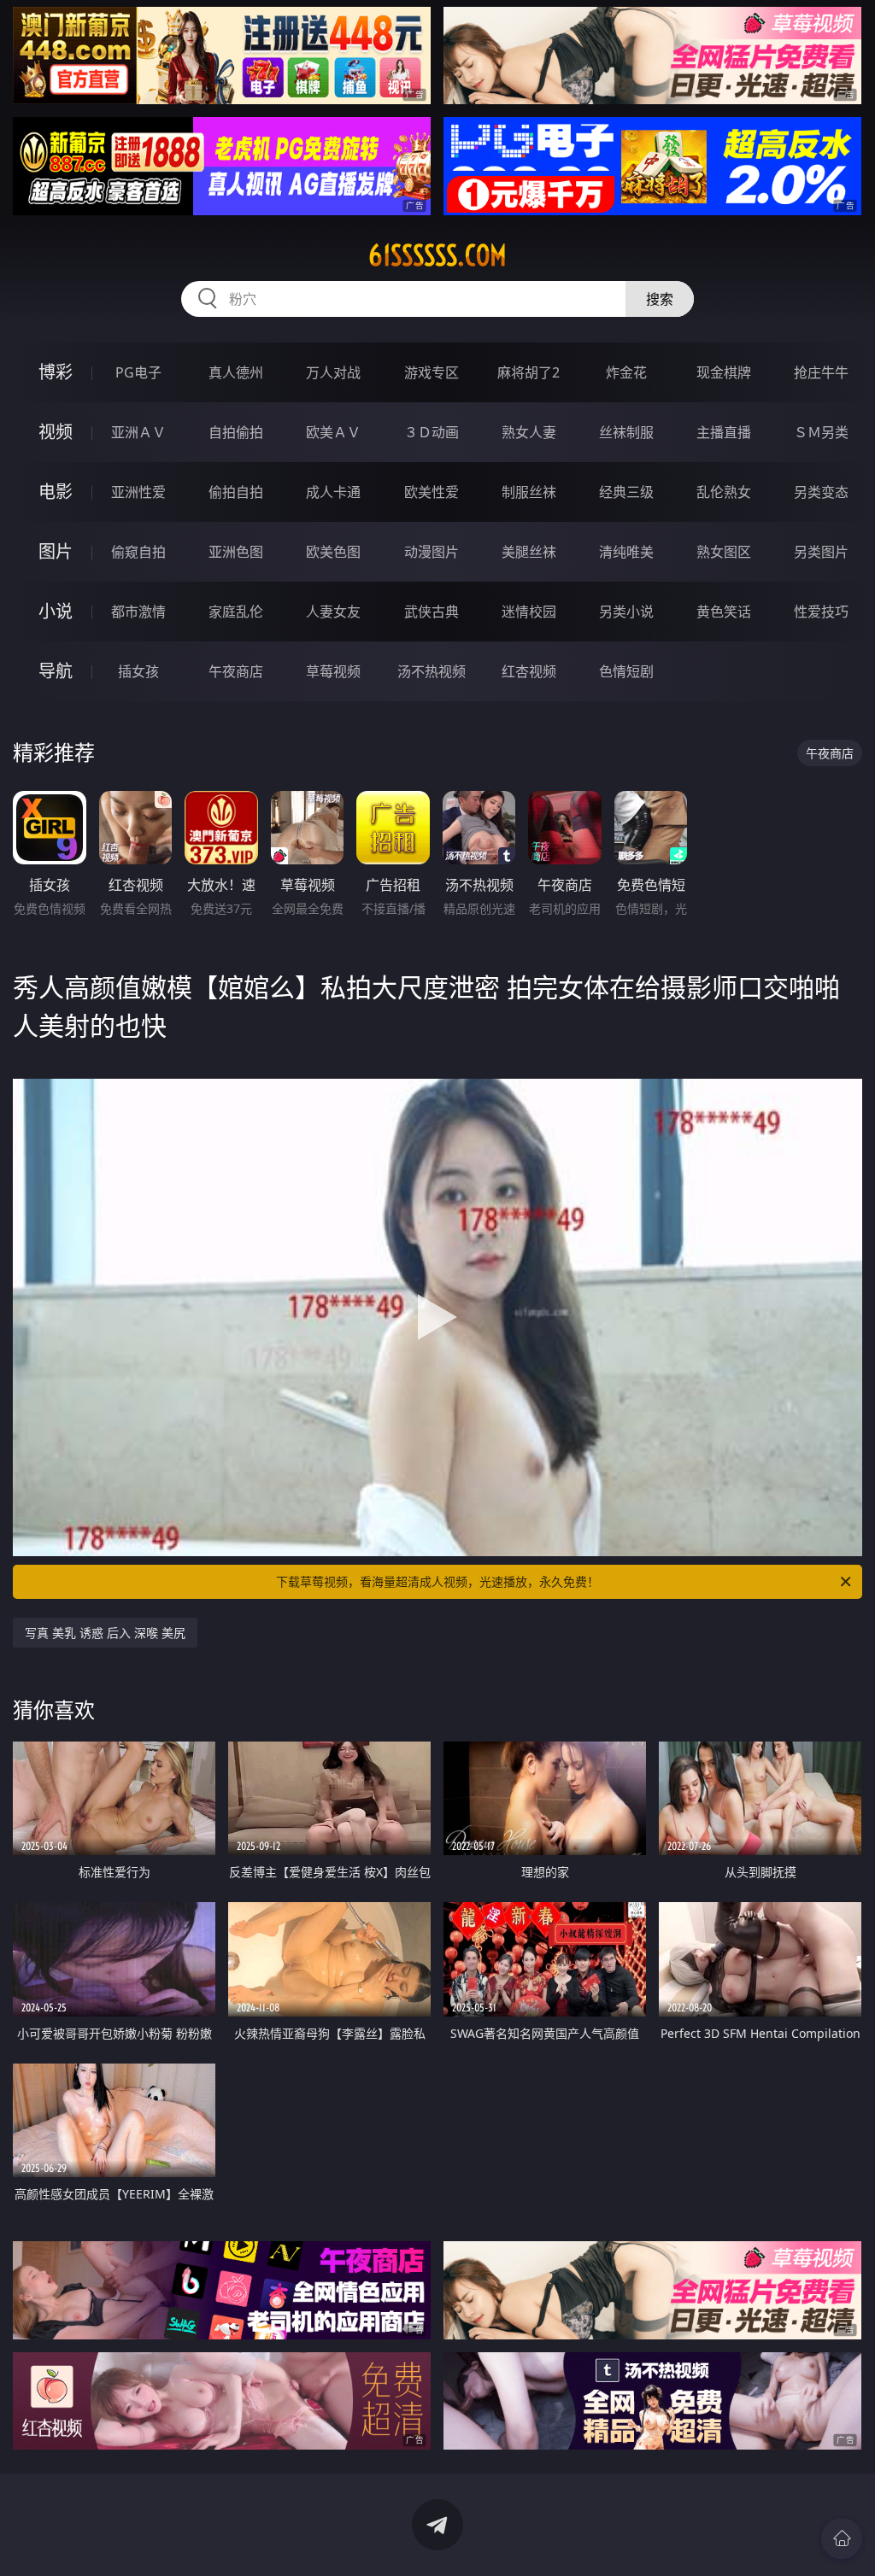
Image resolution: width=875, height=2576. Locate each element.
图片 (56, 551)
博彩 (56, 372)
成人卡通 (333, 492)
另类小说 (626, 612)
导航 (56, 671)
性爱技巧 (821, 612)
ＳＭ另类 (821, 432)
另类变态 (821, 492)
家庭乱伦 (236, 612)
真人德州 (236, 372)
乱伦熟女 (724, 492)
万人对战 (333, 372)
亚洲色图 (236, 552)
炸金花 (626, 372)
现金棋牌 (724, 372)
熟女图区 (724, 552)
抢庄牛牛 (821, 372)
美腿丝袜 (529, 552)
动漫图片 (432, 552)
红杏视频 (529, 671)
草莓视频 (333, 671)
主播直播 (724, 432)
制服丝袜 (529, 492)
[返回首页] (842, 2538)
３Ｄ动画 (432, 432)
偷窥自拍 (138, 552)
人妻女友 (333, 612)
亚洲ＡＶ (138, 432)
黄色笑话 (724, 612)
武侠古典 (432, 612)
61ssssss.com (437, 255)
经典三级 (626, 492)
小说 (56, 611)
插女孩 (138, 671)
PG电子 (138, 372)
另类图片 (821, 552)
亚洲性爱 (138, 492)
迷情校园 (529, 612)
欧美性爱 (432, 492)
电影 (56, 492)
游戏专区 (432, 372)
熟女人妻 (529, 432)
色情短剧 (626, 671)
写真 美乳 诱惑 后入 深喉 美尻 (105, 1633)
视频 (56, 432)
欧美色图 (333, 552)
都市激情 (138, 612)
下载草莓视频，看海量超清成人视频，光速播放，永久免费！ (437, 1581)
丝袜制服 (626, 432)
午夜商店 (236, 671)
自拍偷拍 (236, 432)
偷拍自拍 (236, 492)
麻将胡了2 (529, 372)
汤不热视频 (432, 671)
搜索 (660, 299)
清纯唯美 (626, 552)
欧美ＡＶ (333, 432)
